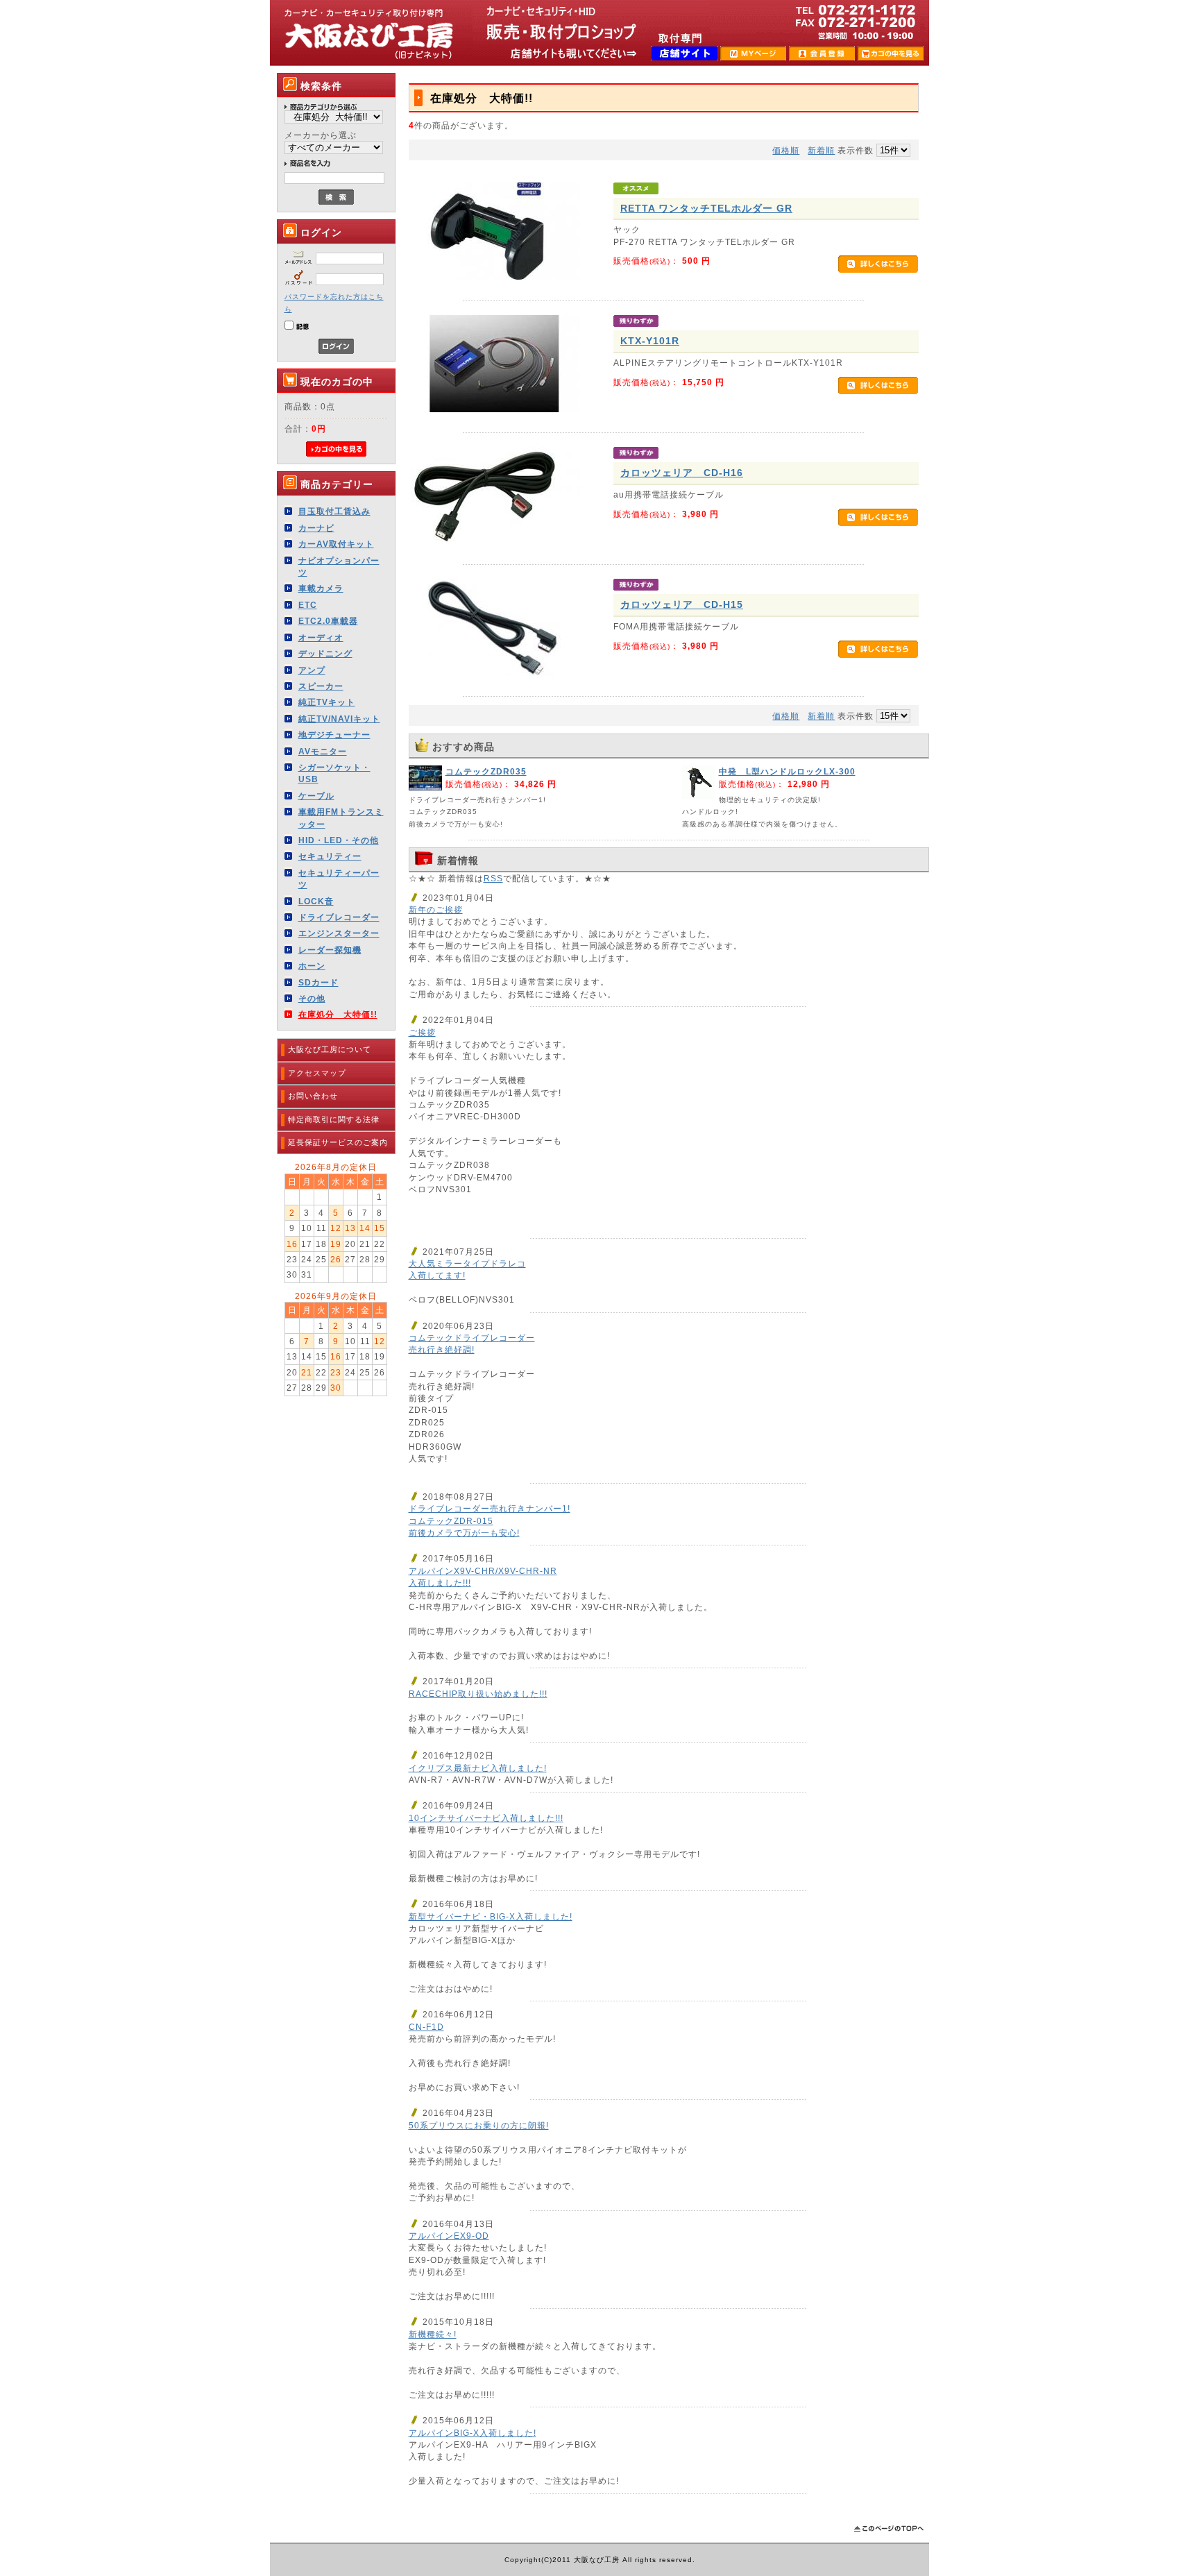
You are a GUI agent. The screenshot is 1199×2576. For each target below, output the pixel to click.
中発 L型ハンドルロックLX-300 (787, 771)
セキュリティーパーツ (339, 879)
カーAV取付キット (336, 544)
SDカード (318, 982)
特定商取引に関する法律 (334, 1119)
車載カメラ (321, 588)
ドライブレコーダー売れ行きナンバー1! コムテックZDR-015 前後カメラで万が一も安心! (490, 1520)
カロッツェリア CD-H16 (682, 473)
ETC (308, 605)
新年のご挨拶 (436, 909)
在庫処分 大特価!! (338, 1014)
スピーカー (321, 686)
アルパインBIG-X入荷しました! (473, 2433)
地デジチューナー (334, 735)
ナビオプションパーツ (339, 566)
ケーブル (316, 796)
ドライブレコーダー (339, 917)
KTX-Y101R (650, 341)
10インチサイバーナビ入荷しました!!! (486, 1818)
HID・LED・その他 (339, 840)
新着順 (821, 150)
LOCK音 (316, 901)
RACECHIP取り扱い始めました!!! (478, 1694)
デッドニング (325, 653)
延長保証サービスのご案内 (338, 1142)
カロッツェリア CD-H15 (682, 604)
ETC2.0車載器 (328, 621)
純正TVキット (327, 702)
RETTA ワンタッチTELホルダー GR (706, 208)
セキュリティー (330, 856)
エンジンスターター (339, 933)
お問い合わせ (313, 1096)
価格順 (786, 150)
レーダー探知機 (330, 950)
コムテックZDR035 (486, 771)
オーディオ (321, 637)
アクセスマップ (317, 1073)
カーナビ (316, 528)
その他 (312, 998)
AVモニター (323, 751)
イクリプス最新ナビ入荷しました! (478, 1768)
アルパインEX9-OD (449, 2236)
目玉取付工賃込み (334, 511)
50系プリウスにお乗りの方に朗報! (479, 2125)
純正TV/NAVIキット (339, 719)
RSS (493, 878)
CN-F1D (426, 2027)
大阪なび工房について (330, 1049)
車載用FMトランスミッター (341, 817)
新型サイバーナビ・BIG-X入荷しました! (491, 1916)
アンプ (312, 670)
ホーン (312, 966)
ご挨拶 (422, 1032)
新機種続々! (433, 2334)
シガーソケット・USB (334, 773)
